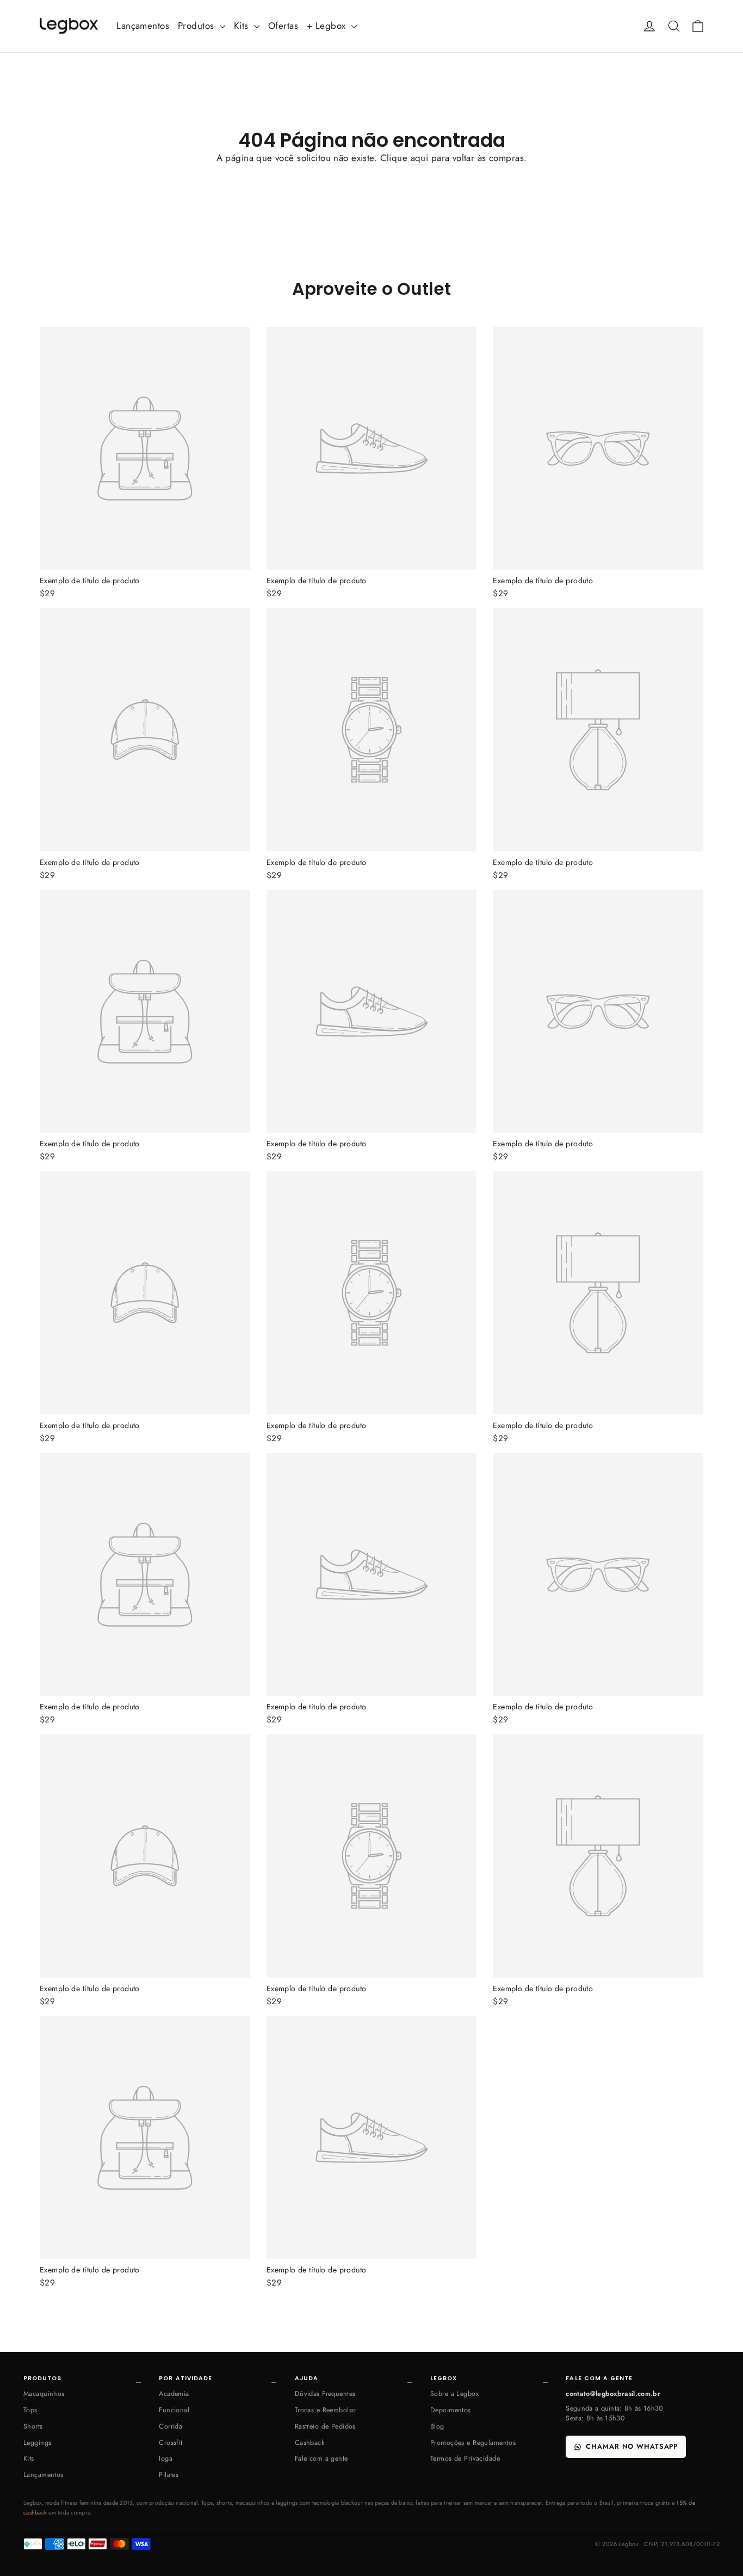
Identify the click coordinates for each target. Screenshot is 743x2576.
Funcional (174, 2410)
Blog (437, 2426)
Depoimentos (451, 2410)
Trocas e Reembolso (326, 2410)
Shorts (33, 2426)
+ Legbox (328, 26)
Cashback (310, 2443)
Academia (174, 2394)
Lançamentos (143, 26)
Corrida (171, 2426)
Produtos (197, 26)
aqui (420, 158)
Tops (30, 2410)
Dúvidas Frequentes (325, 2394)
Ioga (166, 2458)
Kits (243, 26)
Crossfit (171, 2443)
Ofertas (283, 26)
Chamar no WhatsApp (632, 2447)
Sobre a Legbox (454, 2394)
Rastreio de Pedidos (325, 2426)
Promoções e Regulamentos (473, 2443)
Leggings (37, 2443)
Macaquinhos (44, 2394)
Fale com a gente (321, 2458)
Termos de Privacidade (465, 2458)
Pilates (169, 2475)
